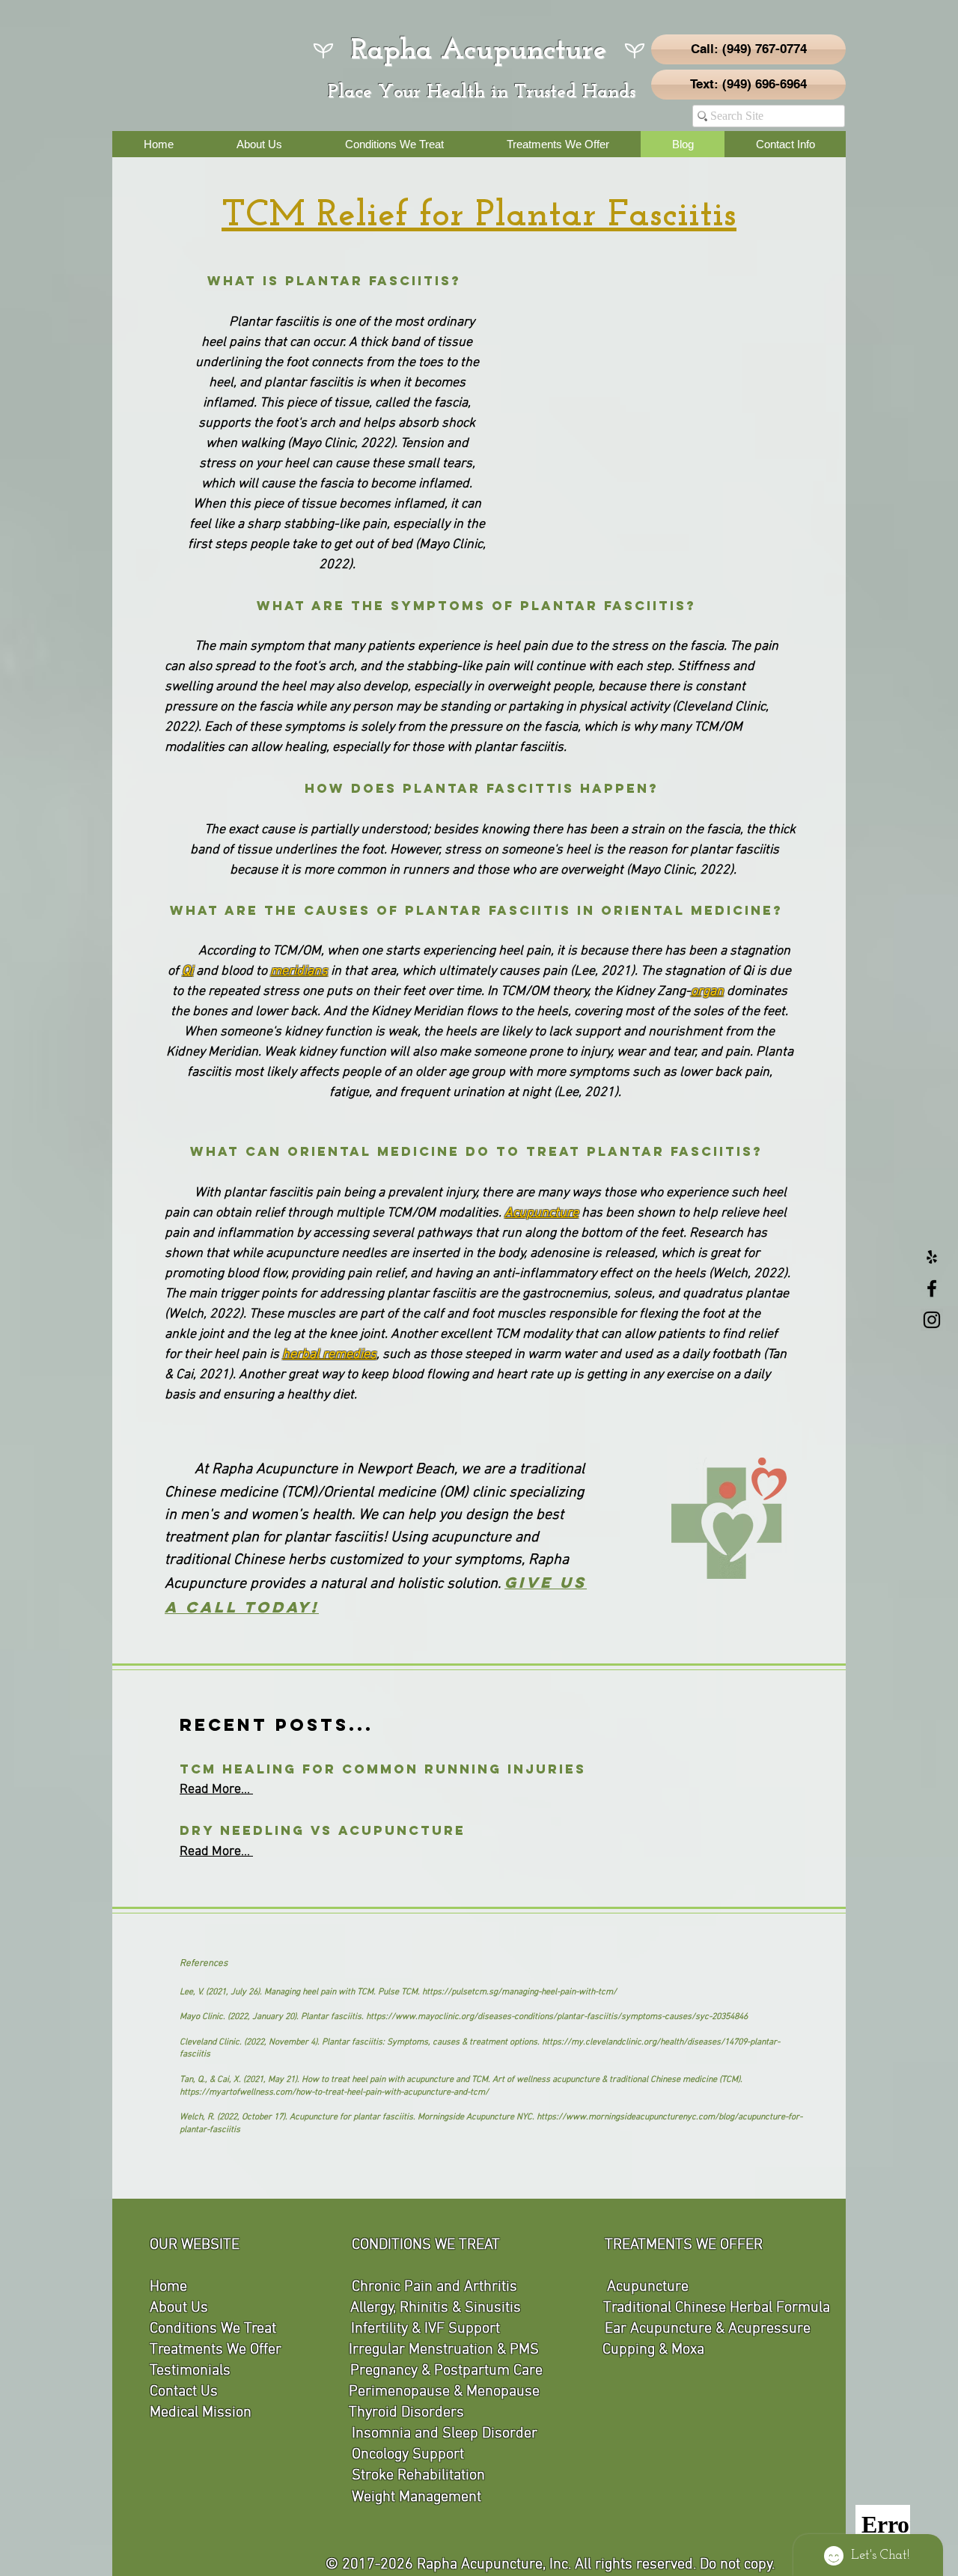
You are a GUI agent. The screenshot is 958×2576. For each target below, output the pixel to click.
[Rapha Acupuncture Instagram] (932, 1320)
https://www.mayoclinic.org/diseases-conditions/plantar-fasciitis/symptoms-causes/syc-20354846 (557, 2017)
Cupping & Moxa (653, 2350)
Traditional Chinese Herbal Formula (717, 2308)
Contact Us (184, 2392)
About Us (179, 2308)
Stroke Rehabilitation (418, 2476)
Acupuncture (648, 2287)
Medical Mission (201, 2413)
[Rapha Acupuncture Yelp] (932, 1257)
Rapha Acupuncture (479, 51)
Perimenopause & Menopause (444, 2392)
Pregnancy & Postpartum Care (446, 2371)
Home (168, 2287)
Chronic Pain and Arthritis (434, 2287)
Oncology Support (408, 2455)
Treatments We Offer (216, 2350)
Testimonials (190, 2371)
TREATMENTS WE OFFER (684, 2245)
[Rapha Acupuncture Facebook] (932, 1288)
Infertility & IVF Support (425, 2329)
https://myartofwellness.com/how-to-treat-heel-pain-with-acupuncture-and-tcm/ (334, 2092)
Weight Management (417, 2497)
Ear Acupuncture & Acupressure (708, 2329)
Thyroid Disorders (406, 2413)
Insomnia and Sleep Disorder (445, 2434)
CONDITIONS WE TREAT (426, 2245)
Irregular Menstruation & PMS (444, 2350)
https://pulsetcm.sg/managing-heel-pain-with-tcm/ (519, 1992)
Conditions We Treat (213, 2329)
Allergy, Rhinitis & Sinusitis (436, 2308)
